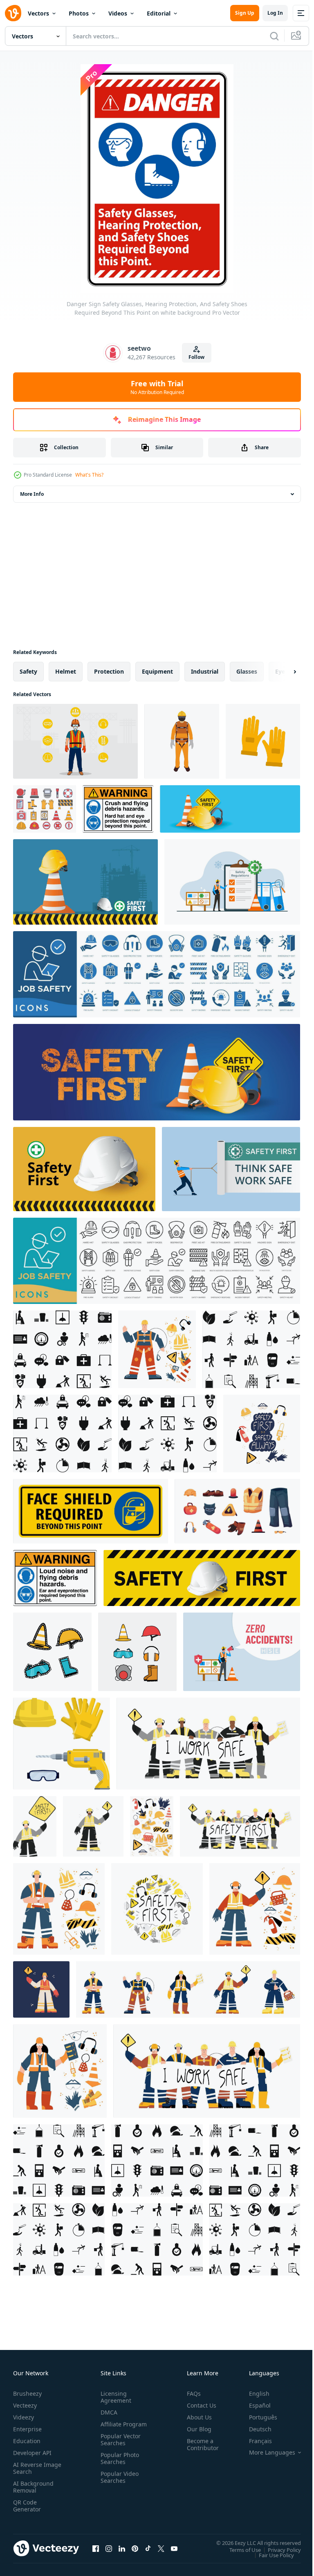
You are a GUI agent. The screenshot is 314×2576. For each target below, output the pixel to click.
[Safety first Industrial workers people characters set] (188, 1989)
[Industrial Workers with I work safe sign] (208, 1744)
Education (27, 2441)
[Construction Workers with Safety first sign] (240, 1826)
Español (254, 2405)
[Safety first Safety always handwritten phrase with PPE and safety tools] (262, 1434)
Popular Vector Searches (119, 2446)
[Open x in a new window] (161, 2548)
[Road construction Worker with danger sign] (41, 1989)
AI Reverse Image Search (32, 2468)
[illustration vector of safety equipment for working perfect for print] (52, 1652)
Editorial (159, 13)
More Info (32, 494)
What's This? (89, 475)
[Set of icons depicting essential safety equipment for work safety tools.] (45, 809)
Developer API (32, 2453)
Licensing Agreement (114, 2397)
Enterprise (27, 2429)
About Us (196, 2417)
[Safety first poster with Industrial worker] (35, 1826)
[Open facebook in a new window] (96, 2548)
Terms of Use (239, 2549)
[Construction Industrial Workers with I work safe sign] (207, 2071)
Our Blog (196, 2429)
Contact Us (198, 2405)
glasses (247, 671)
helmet (66, 671)
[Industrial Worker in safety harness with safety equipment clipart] (157, 1349)
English (253, 2393)
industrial (205, 671)
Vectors (38, 13)
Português (257, 2417)
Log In (275, 13)
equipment (157, 671)
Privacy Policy (278, 2549)
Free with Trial (157, 387)
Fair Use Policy (270, 2555)
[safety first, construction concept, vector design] (85, 882)
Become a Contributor (200, 2444)
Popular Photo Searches (118, 2465)
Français (254, 2441)
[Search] (274, 36)
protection (109, 671)
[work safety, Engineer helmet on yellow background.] (202, 1578)
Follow (196, 357)
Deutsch (254, 2429)
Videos (118, 13)
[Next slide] (282, 672)
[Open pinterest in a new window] (135, 2548)
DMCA (107, 2412)
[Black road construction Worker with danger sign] (93, 1826)
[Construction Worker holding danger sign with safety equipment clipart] (255, 1909)
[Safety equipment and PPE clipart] (152, 1826)
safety (28, 671)
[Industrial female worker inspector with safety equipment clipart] (60, 2071)
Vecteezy (25, 2405)
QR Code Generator (27, 2506)
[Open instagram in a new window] (109, 2548)
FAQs (191, 2393)
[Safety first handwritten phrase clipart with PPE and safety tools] (157, 1909)
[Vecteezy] (13, 13)
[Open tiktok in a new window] (148, 2548)
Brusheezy (27, 2393)
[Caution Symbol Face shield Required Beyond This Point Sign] (91, 1511)
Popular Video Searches (118, 2484)
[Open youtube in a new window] (174, 2548)
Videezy (24, 2417)
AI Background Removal (33, 2487)
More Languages (266, 2453)
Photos (79, 13)
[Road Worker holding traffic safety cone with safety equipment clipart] (59, 1909)
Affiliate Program (111, 2428)
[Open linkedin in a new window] (122, 2548)
